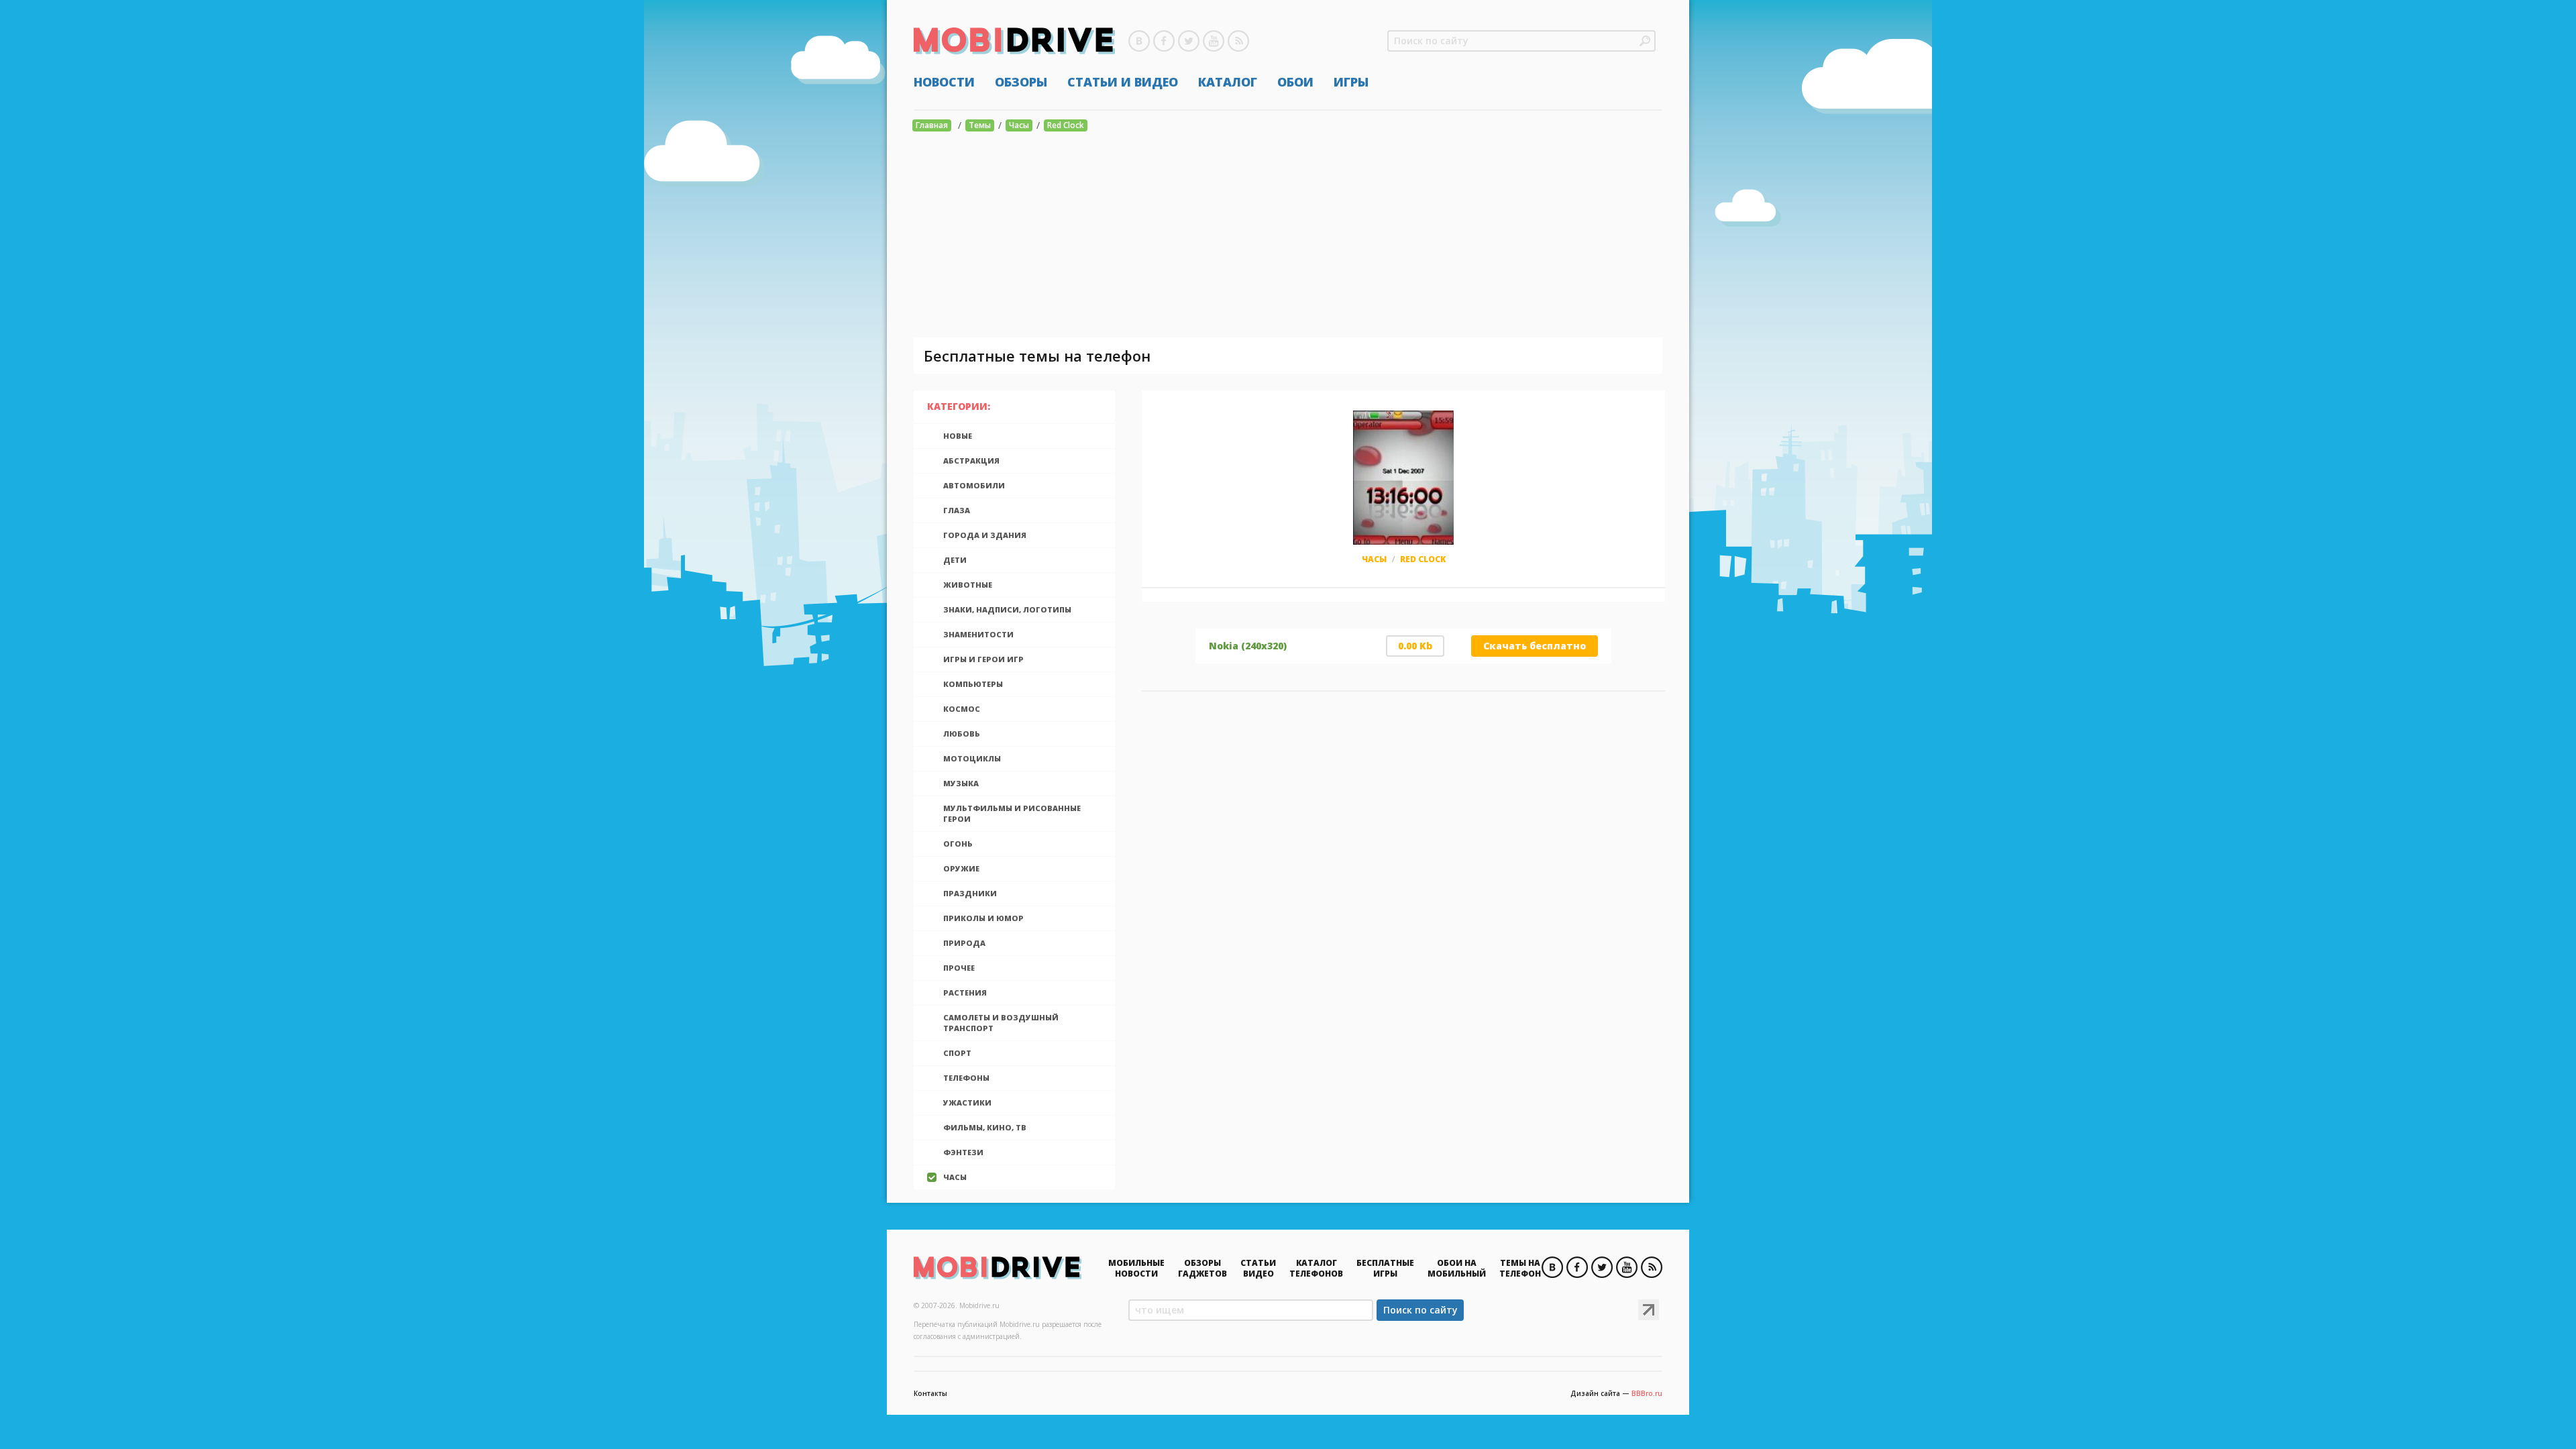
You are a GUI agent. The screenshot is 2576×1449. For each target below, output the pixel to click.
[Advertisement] (1288, 237)
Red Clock (1066, 125)
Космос (962, 709)
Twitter (1189, 41)
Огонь (958, 844)
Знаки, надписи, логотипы (1007, 609)
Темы (980, 125)
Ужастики (967, 1103)
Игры (1351, 82)
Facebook (1164, 41)
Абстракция (971, 461)
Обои (1295, 82)
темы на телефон (1520, 1268)
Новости (944, 82)
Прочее (959, 968)
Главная (932, 125)
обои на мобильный (1457, 1268)
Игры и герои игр (983, 659)
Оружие (961, 868)
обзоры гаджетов (1202, 1268)
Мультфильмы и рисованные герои (1012, 813)
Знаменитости (978, 634)
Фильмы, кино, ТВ (985, 1127)
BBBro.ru (1647, 1393)
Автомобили (974, 485)
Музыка (961, 783)
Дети (955, 560)
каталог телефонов (1316, 1268)
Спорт (957, 1053)
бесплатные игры (1385, 1268)
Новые (958, 436)
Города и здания (985, 535)
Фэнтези (963, 1152)
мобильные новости (1136, 1268)
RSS (1238, 41)
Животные (968, 585)
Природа (964, 943)
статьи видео (1258, 1268)
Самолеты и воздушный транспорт (1001, 1023)
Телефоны (966, 1078)
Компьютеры (973, 684)
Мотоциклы (972, 758)
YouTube (1214, 41)
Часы (1019, 125)
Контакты (930, 1393)
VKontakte (1139, 41)
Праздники (970, 893)
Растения (965, 992)
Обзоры (1021, 82)
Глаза (957, 510)
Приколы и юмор (983, 918)
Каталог (1228, 82)
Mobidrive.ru (1014, 41)
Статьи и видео (1123, 82)
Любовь (962, 734)
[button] (1645, 41)
